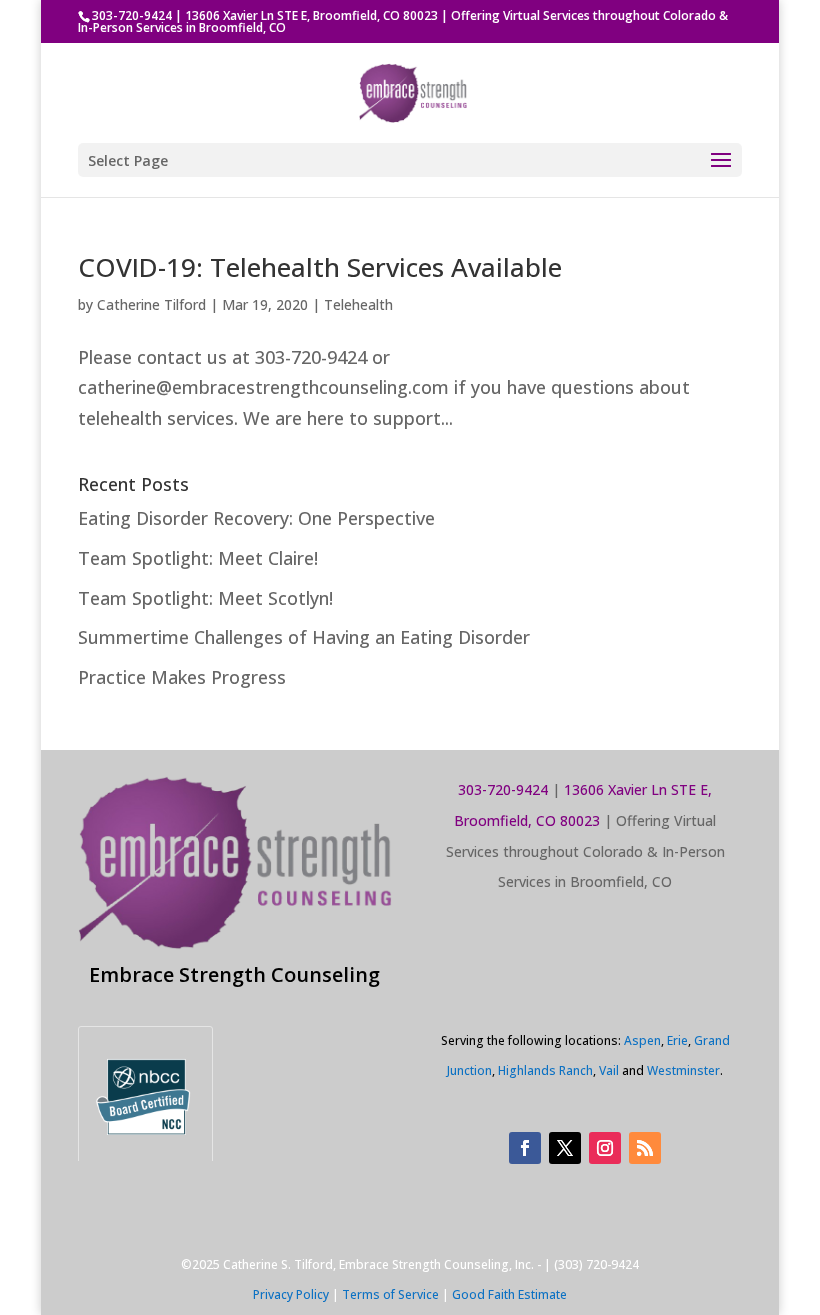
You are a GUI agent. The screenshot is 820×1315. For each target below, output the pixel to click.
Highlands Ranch (545, 1070)
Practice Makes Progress (182, 677)
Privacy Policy (291, 1294)
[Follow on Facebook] (525, 1148)
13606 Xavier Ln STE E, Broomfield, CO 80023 (311, 15)
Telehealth (358, 304)
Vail (609, 1070)
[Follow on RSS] (645, 1148)
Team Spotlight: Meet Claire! (198, 558)
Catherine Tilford (151, 304)
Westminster (683, 1070)
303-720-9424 (132, 15)
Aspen (642, 1040)
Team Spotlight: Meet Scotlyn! (205, 598)
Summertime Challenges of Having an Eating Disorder (304, 637)
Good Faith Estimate (509, 1294)
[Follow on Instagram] (605, 1148)
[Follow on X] (565, 1148)
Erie (677, 1040)
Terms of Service (390, 1294)
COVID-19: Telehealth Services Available (320, 267)
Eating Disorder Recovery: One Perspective (256, 518)
